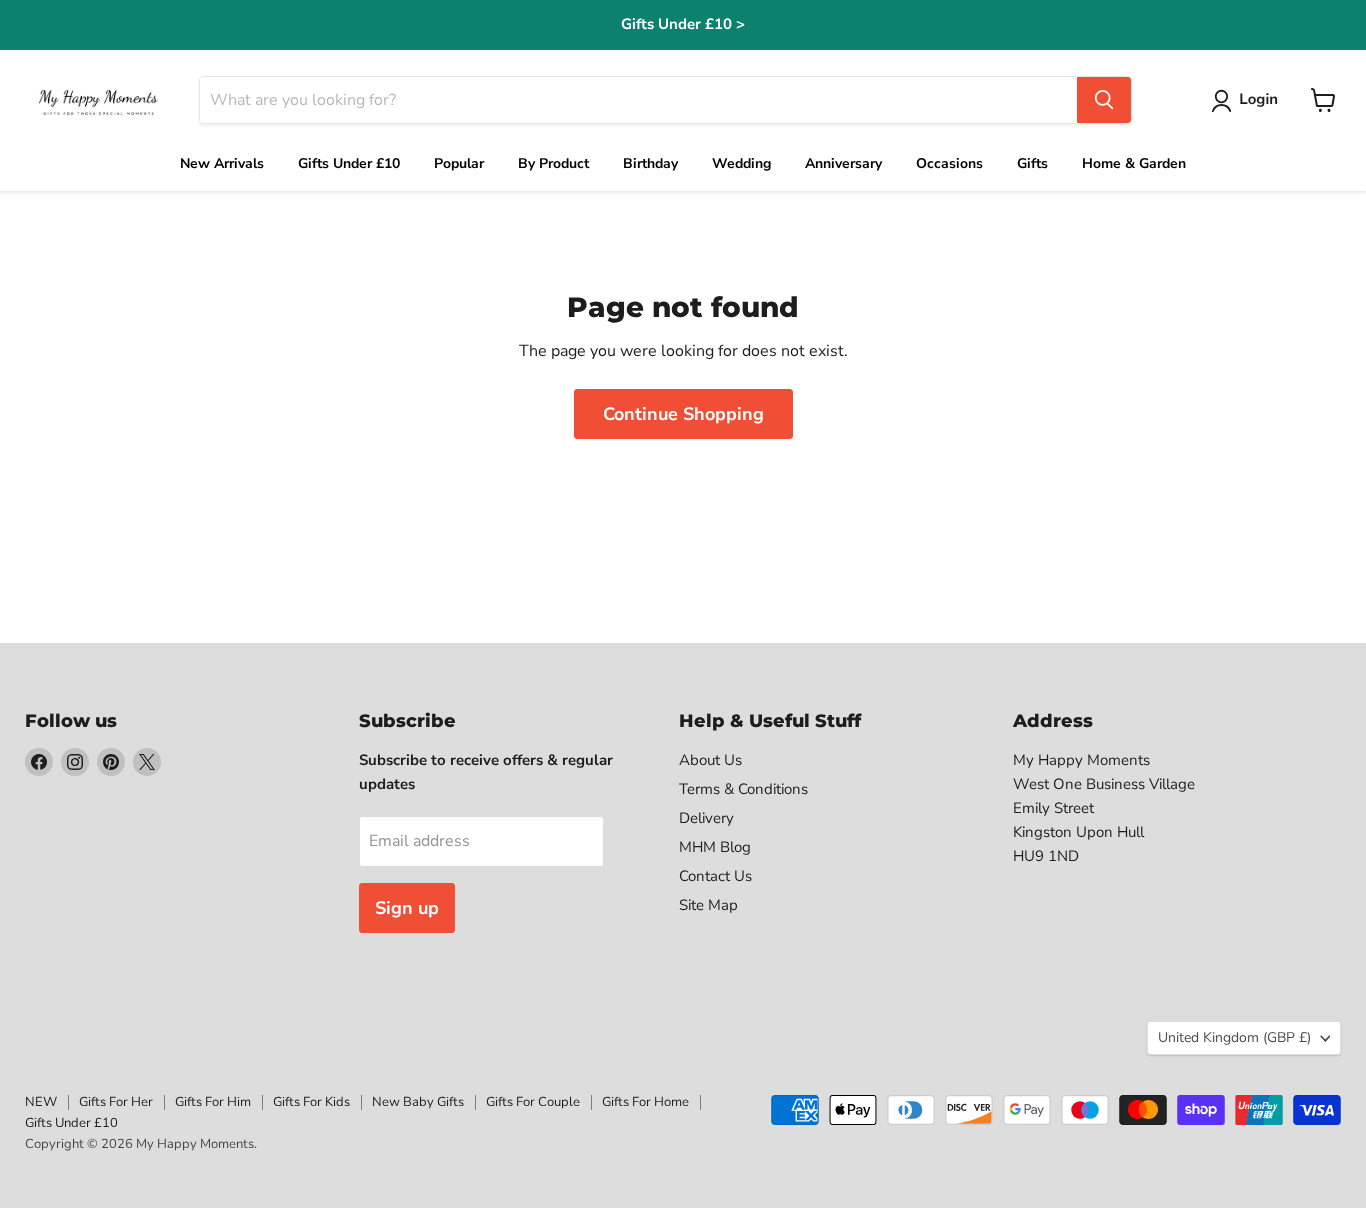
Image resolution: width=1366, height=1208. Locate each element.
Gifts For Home (645, 1102)
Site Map (708, 905)
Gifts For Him (213, 1102)
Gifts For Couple (533, 1102)
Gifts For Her (116, 1102)
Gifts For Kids (311, 1102)
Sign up (407, 908)
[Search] (1104, 100)
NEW (41, 1102)
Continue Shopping (683, 414)
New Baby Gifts (418, 1102)
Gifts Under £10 (71, 1123)
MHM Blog (715, 847)
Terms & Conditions (743, 789)
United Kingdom (1234, 1037)
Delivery (706, 818)
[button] (1248, 101)
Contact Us (715, 876)
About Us (710, 760)
